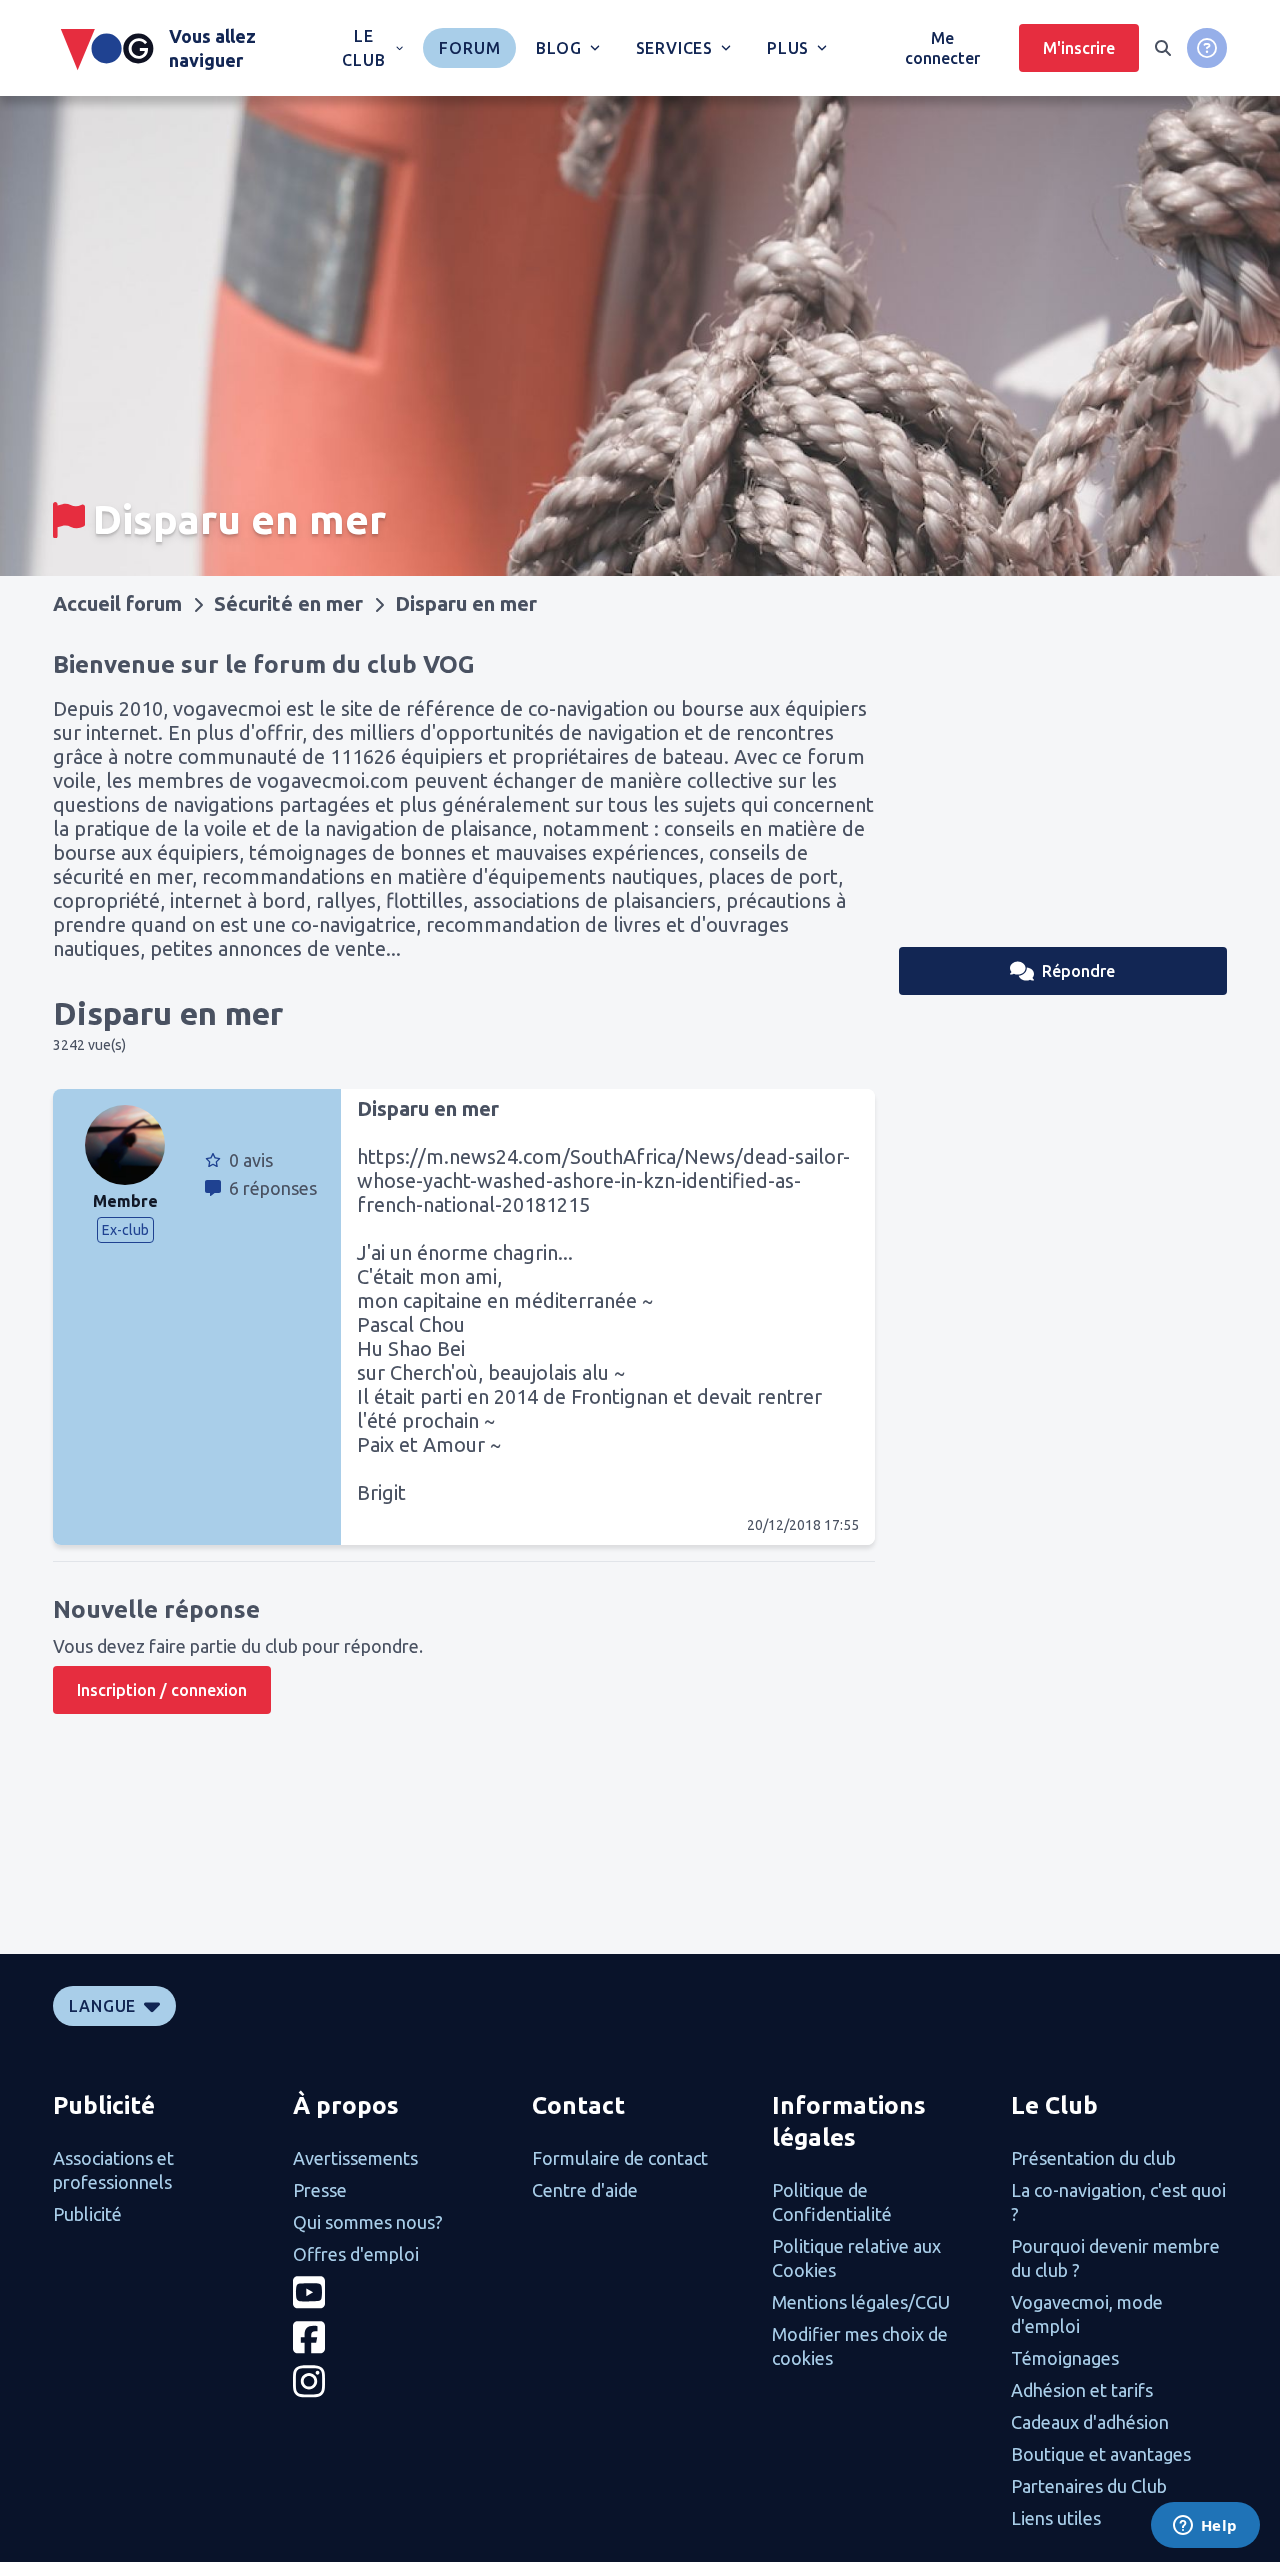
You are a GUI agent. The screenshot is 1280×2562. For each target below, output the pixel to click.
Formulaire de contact (620, 2158)
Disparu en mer (466, 603)
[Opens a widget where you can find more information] (1205, 2527)
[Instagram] (400, 2381)
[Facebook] (400, 2337)
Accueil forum (117, 603)
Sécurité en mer (288, 603)
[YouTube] (400, 2292)
